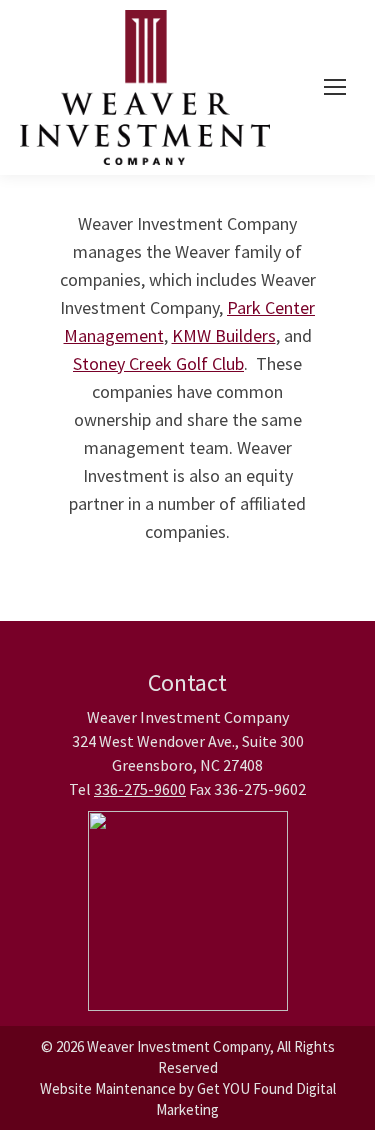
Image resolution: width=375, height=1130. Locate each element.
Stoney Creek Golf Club (158, 363)
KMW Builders (224, 335)
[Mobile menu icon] (335, 87)
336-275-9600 (140, 789)
